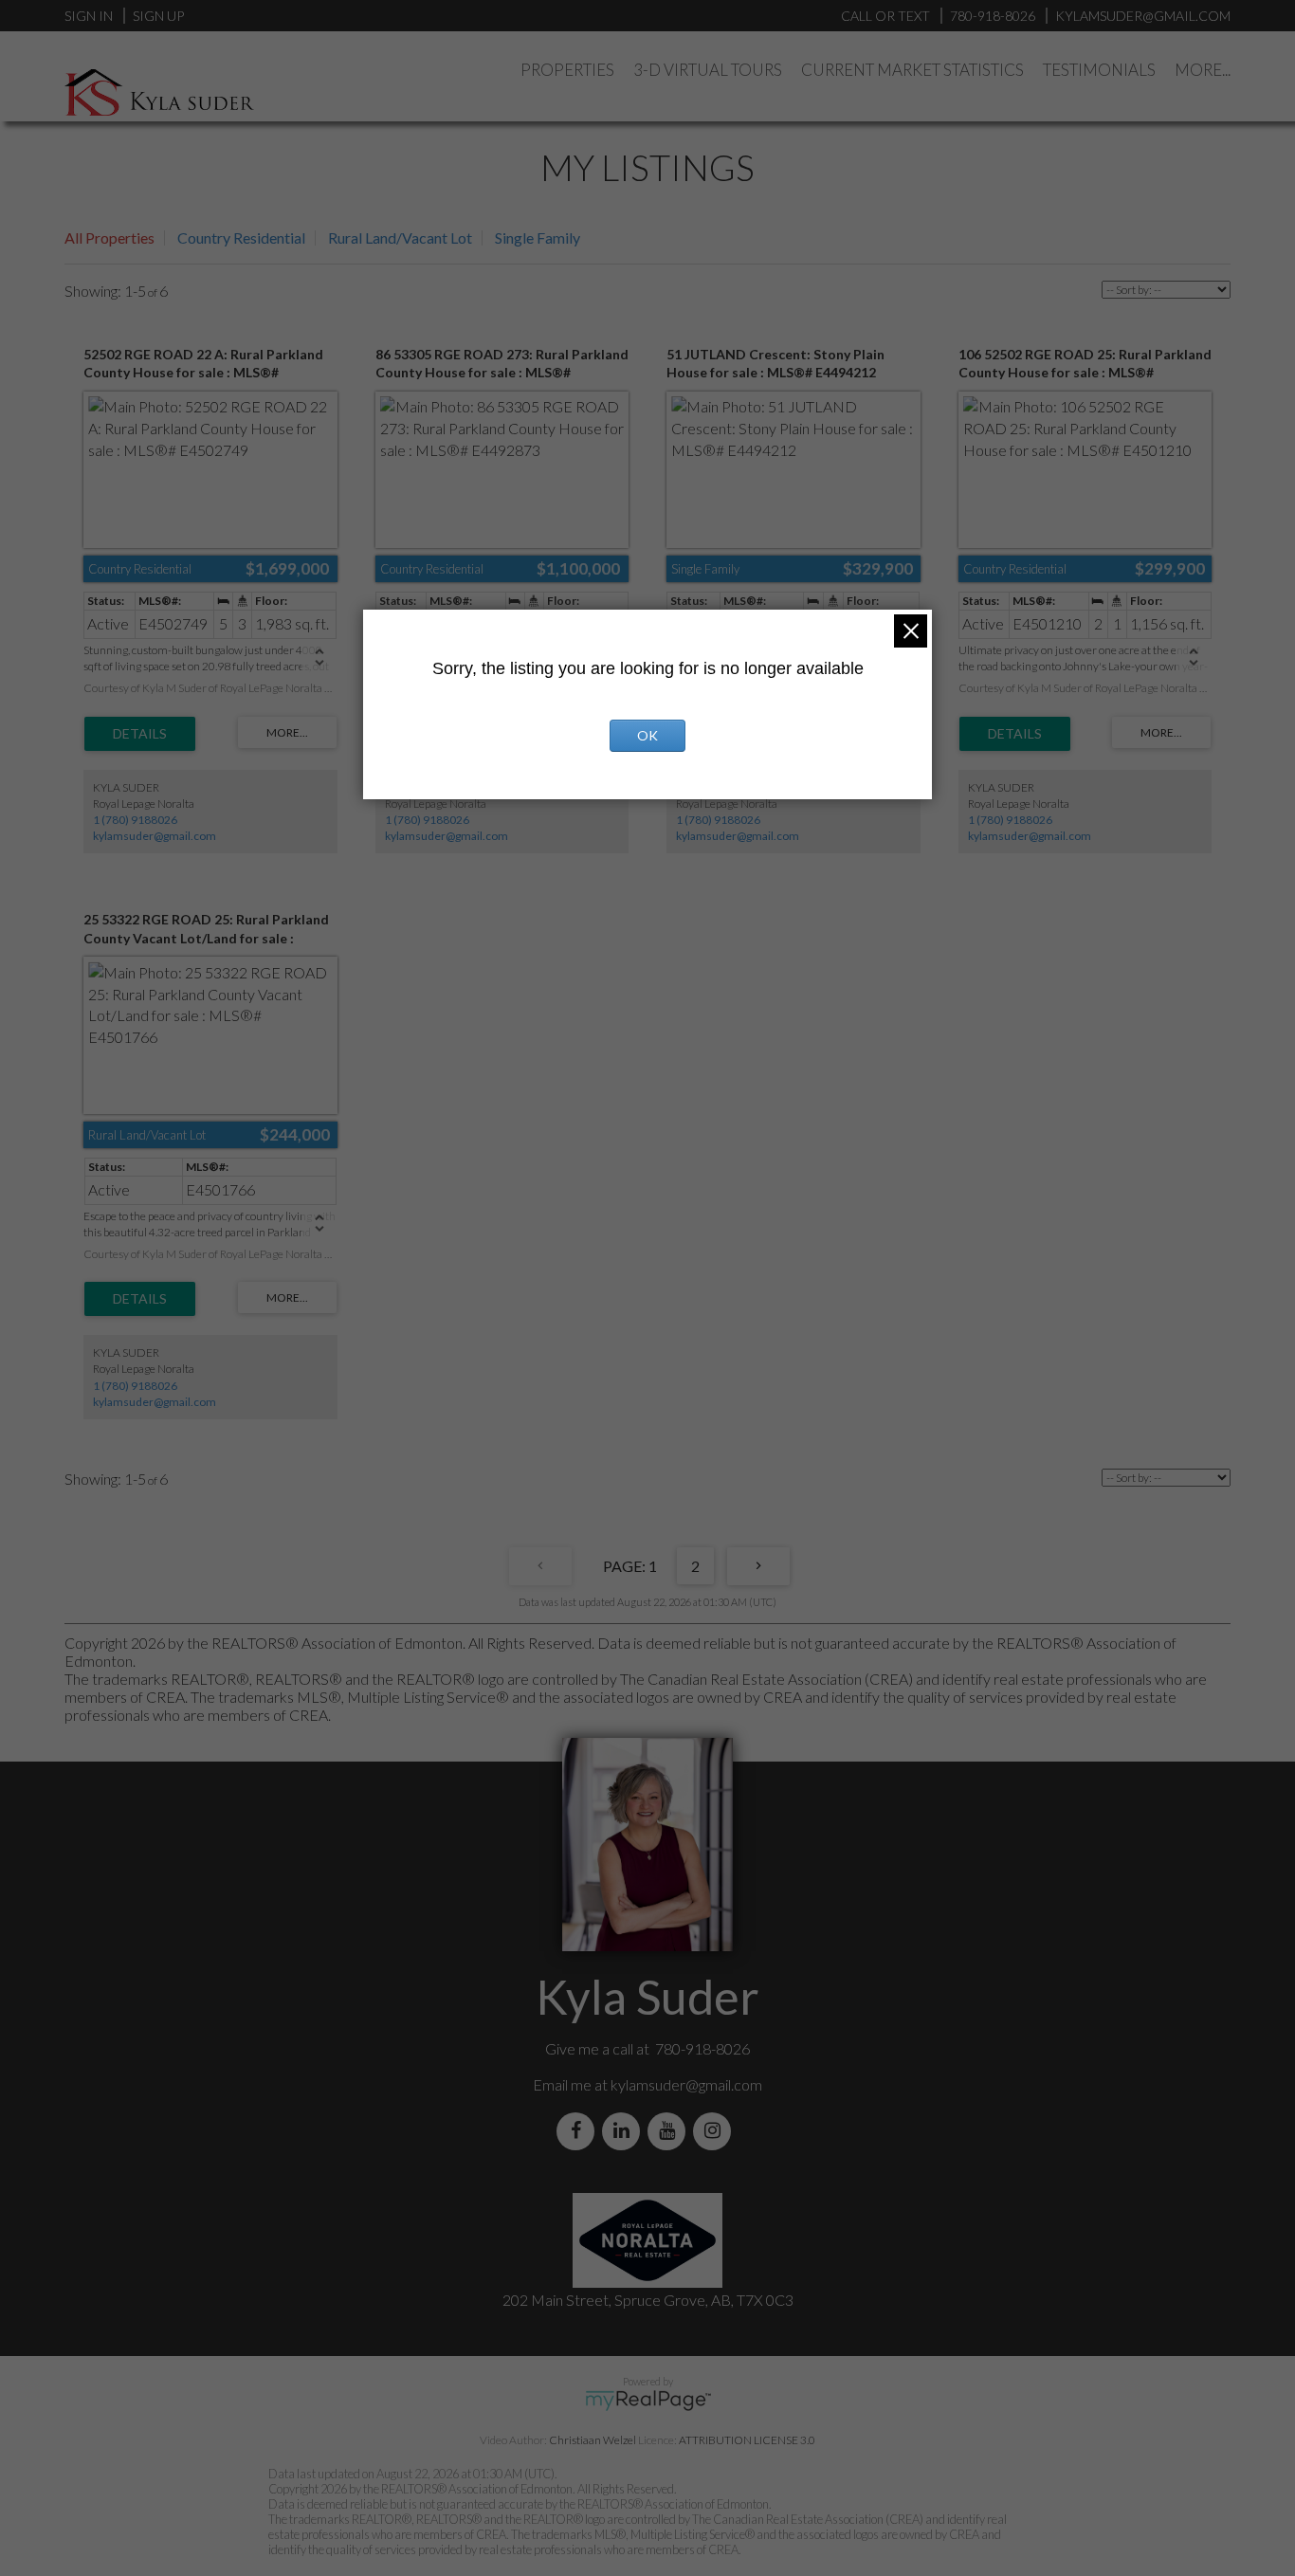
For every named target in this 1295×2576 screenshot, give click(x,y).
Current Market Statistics (912, 70)
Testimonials (1099, 70)
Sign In (89, 16)
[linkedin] (625, 2131)
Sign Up (158, 16)
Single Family (538, 238)
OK (647, 735)
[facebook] (579, 2131)
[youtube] (670, 2131)
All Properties (109, 238)
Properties (567, 70)
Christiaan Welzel (593, 2440)
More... (1203, 70)
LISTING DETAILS (140, 734)
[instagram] (716, 2131)
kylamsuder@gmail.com (155, 836)
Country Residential (241, 238)
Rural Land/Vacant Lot (400, 238)
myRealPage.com (648, 2401)
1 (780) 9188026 (135, 820)
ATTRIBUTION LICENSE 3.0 (747, 2440)
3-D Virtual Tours (708, 70)
